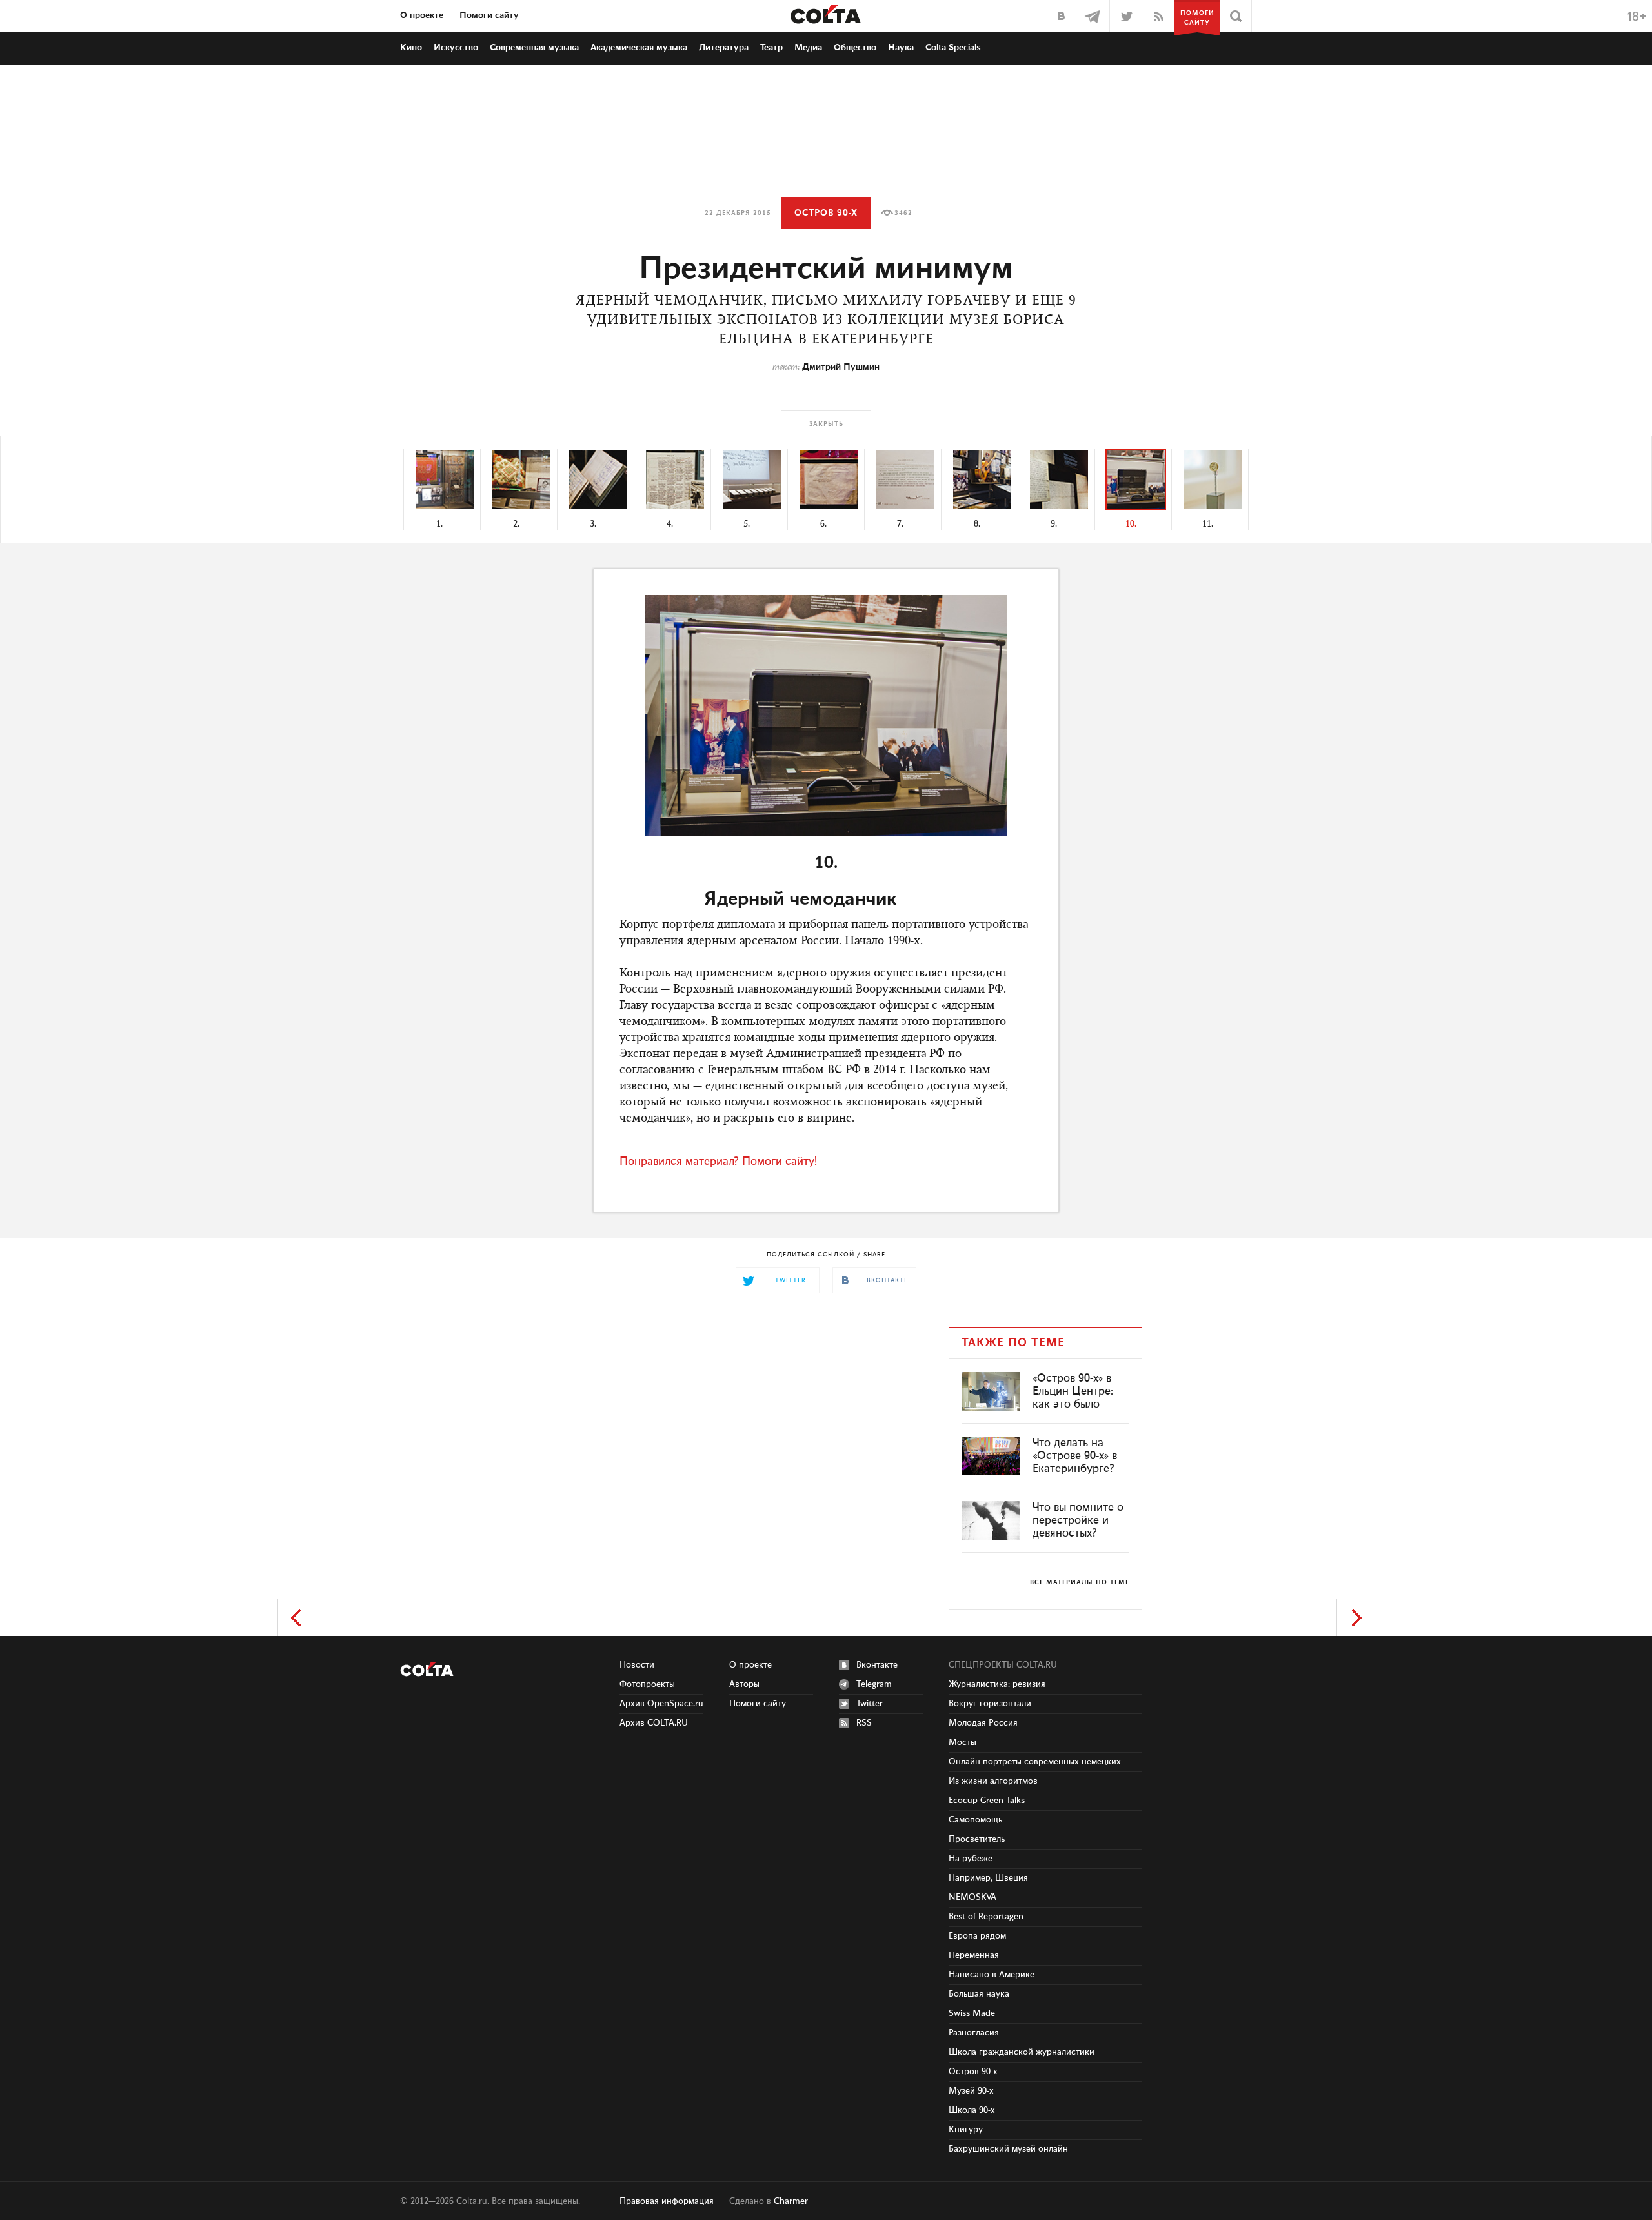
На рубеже (971, 1859)
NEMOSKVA (972, 1897)
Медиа (808, 48)
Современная (534, 48)
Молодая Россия (983, 1723)
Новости (637, 1665)
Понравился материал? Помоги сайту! (718, 1162)
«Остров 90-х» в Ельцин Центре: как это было (1073, 1391)
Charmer (791, 2201)
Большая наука (979, 1994)
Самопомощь (975, 1820)
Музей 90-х (971, 2091)
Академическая (639, 48)
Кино (411, 48)
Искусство (456, 48)
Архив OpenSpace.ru (661, 1704)
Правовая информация (667, 2201)
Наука (901, 48)
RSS (864, 1723)
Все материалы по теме (1080, 1582)
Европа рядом (977, 1936)
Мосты (962, 1742)
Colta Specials (953, 48)
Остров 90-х (826, 213)
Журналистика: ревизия (997, 1684)
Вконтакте (877, 1665)
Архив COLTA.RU (654, 1723)
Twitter (870, 1704)
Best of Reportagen (986, 1917)
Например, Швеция (988, 1878)
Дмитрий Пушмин (841, 367)
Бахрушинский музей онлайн (1008, 2149)
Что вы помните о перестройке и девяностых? (1078, 1520)
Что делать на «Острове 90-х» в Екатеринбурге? (1075, 1456)
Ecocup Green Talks (987, 1801)
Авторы (744, 1684)
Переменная (974, 1955)
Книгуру (966, 2130)
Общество (855, 48)
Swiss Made (972, 2013)
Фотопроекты (647, 1684)
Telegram (874, 1684)
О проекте (422, 15)
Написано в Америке (992, 1975)
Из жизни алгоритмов (993, 1781)
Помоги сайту (489, 15)
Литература (724, 48)
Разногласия (974, 2033)
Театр (771, 48)
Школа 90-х (972, 2110)
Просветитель (977, 1839)
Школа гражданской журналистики (1022, 2052)
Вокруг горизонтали (990, 1704)
